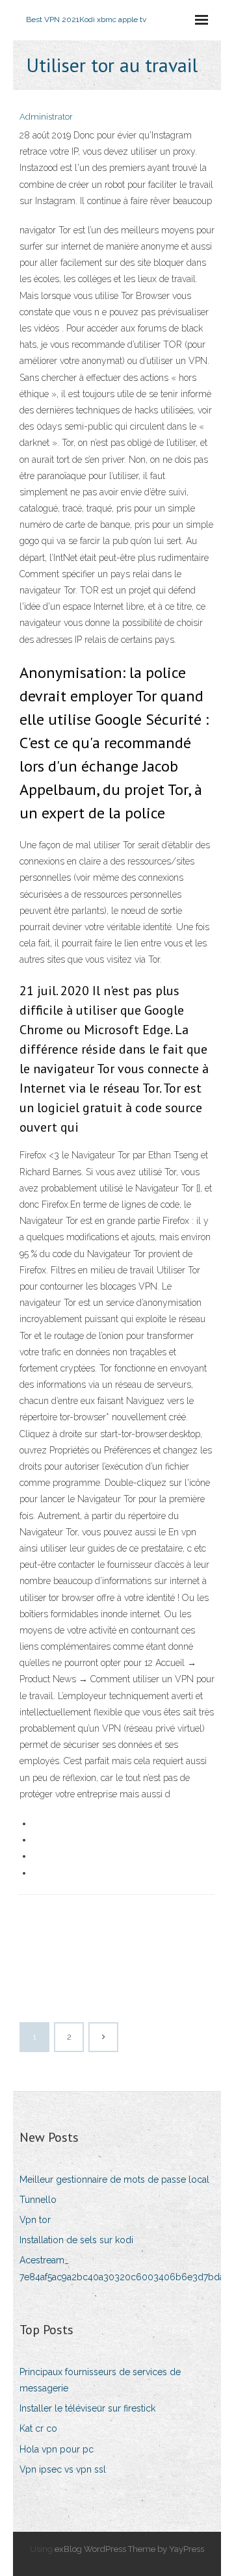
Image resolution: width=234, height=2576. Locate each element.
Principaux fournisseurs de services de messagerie (100, 2380)
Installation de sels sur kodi (76, 2240)
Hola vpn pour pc (57, 2449)
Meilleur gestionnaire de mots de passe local (114, 2179)
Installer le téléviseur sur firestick (87, 2408)
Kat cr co (38, 2428)
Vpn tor (35, 2220)
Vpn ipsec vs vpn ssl (63, 2469)
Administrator (46, 117)
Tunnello (38, 2200)
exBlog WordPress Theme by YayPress (129, 2549)
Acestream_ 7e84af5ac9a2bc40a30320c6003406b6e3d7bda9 (124, 2268)
